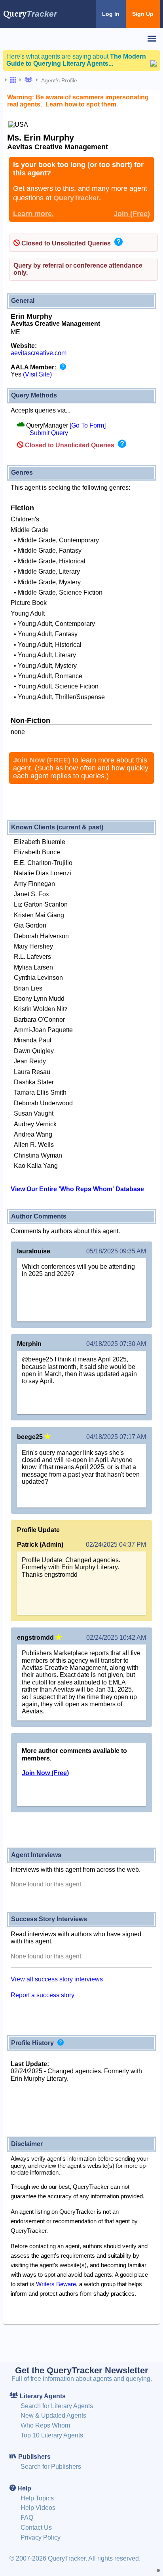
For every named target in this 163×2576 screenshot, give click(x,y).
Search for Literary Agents (57, 2406)
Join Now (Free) (45, 1773)
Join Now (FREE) (42, 760)
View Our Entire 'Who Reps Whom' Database (77, 1189)
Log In (111, 14)
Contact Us (36, 2528)
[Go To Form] (88, 425)
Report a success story (43, 1995)
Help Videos (38, 2508)
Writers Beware (56, 2284)
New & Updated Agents (53, 2415)
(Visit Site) (37, 374)
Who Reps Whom (45, 2425)
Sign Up (143, 14)
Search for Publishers (51, 2467)
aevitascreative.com (39, 353)
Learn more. (33, 214)
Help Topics (37, 2498)
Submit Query (49, 433)
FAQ (27, 2518)
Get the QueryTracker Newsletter (82, 2370)
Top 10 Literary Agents (52, 2435)
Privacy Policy (41, 2537)
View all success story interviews (57, 1979)
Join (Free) (132, 214)
